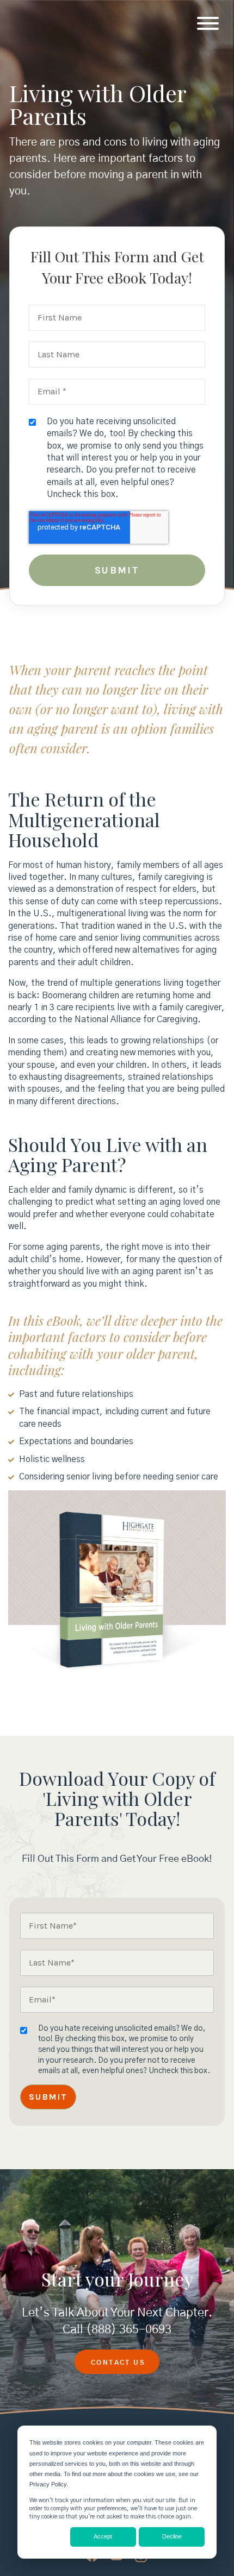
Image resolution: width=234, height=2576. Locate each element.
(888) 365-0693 (129, 2329)
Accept (103, 2536)
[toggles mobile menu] (208, 24)
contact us (118, 2363)
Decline (172, 2536)
